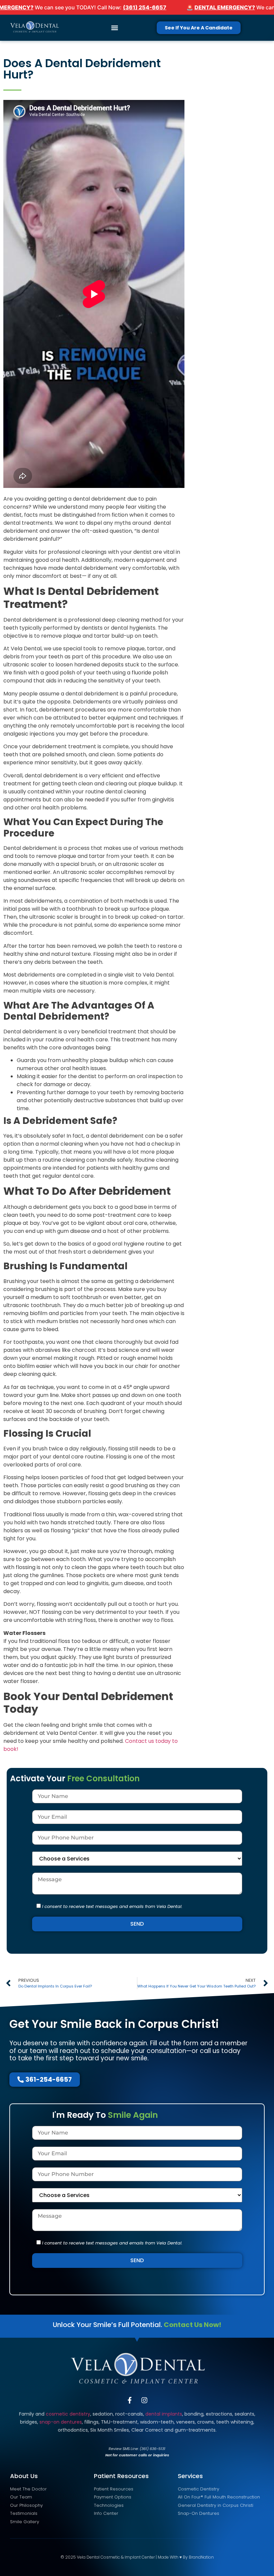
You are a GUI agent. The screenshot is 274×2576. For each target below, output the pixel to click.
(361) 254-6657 (145, 7)
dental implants (164, 2414)
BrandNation (201, 2557)
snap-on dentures (61, 2422)
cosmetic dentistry (68, 2414)
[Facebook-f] (130, 2400)
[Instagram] (144, 2400)
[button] (114, 28)
